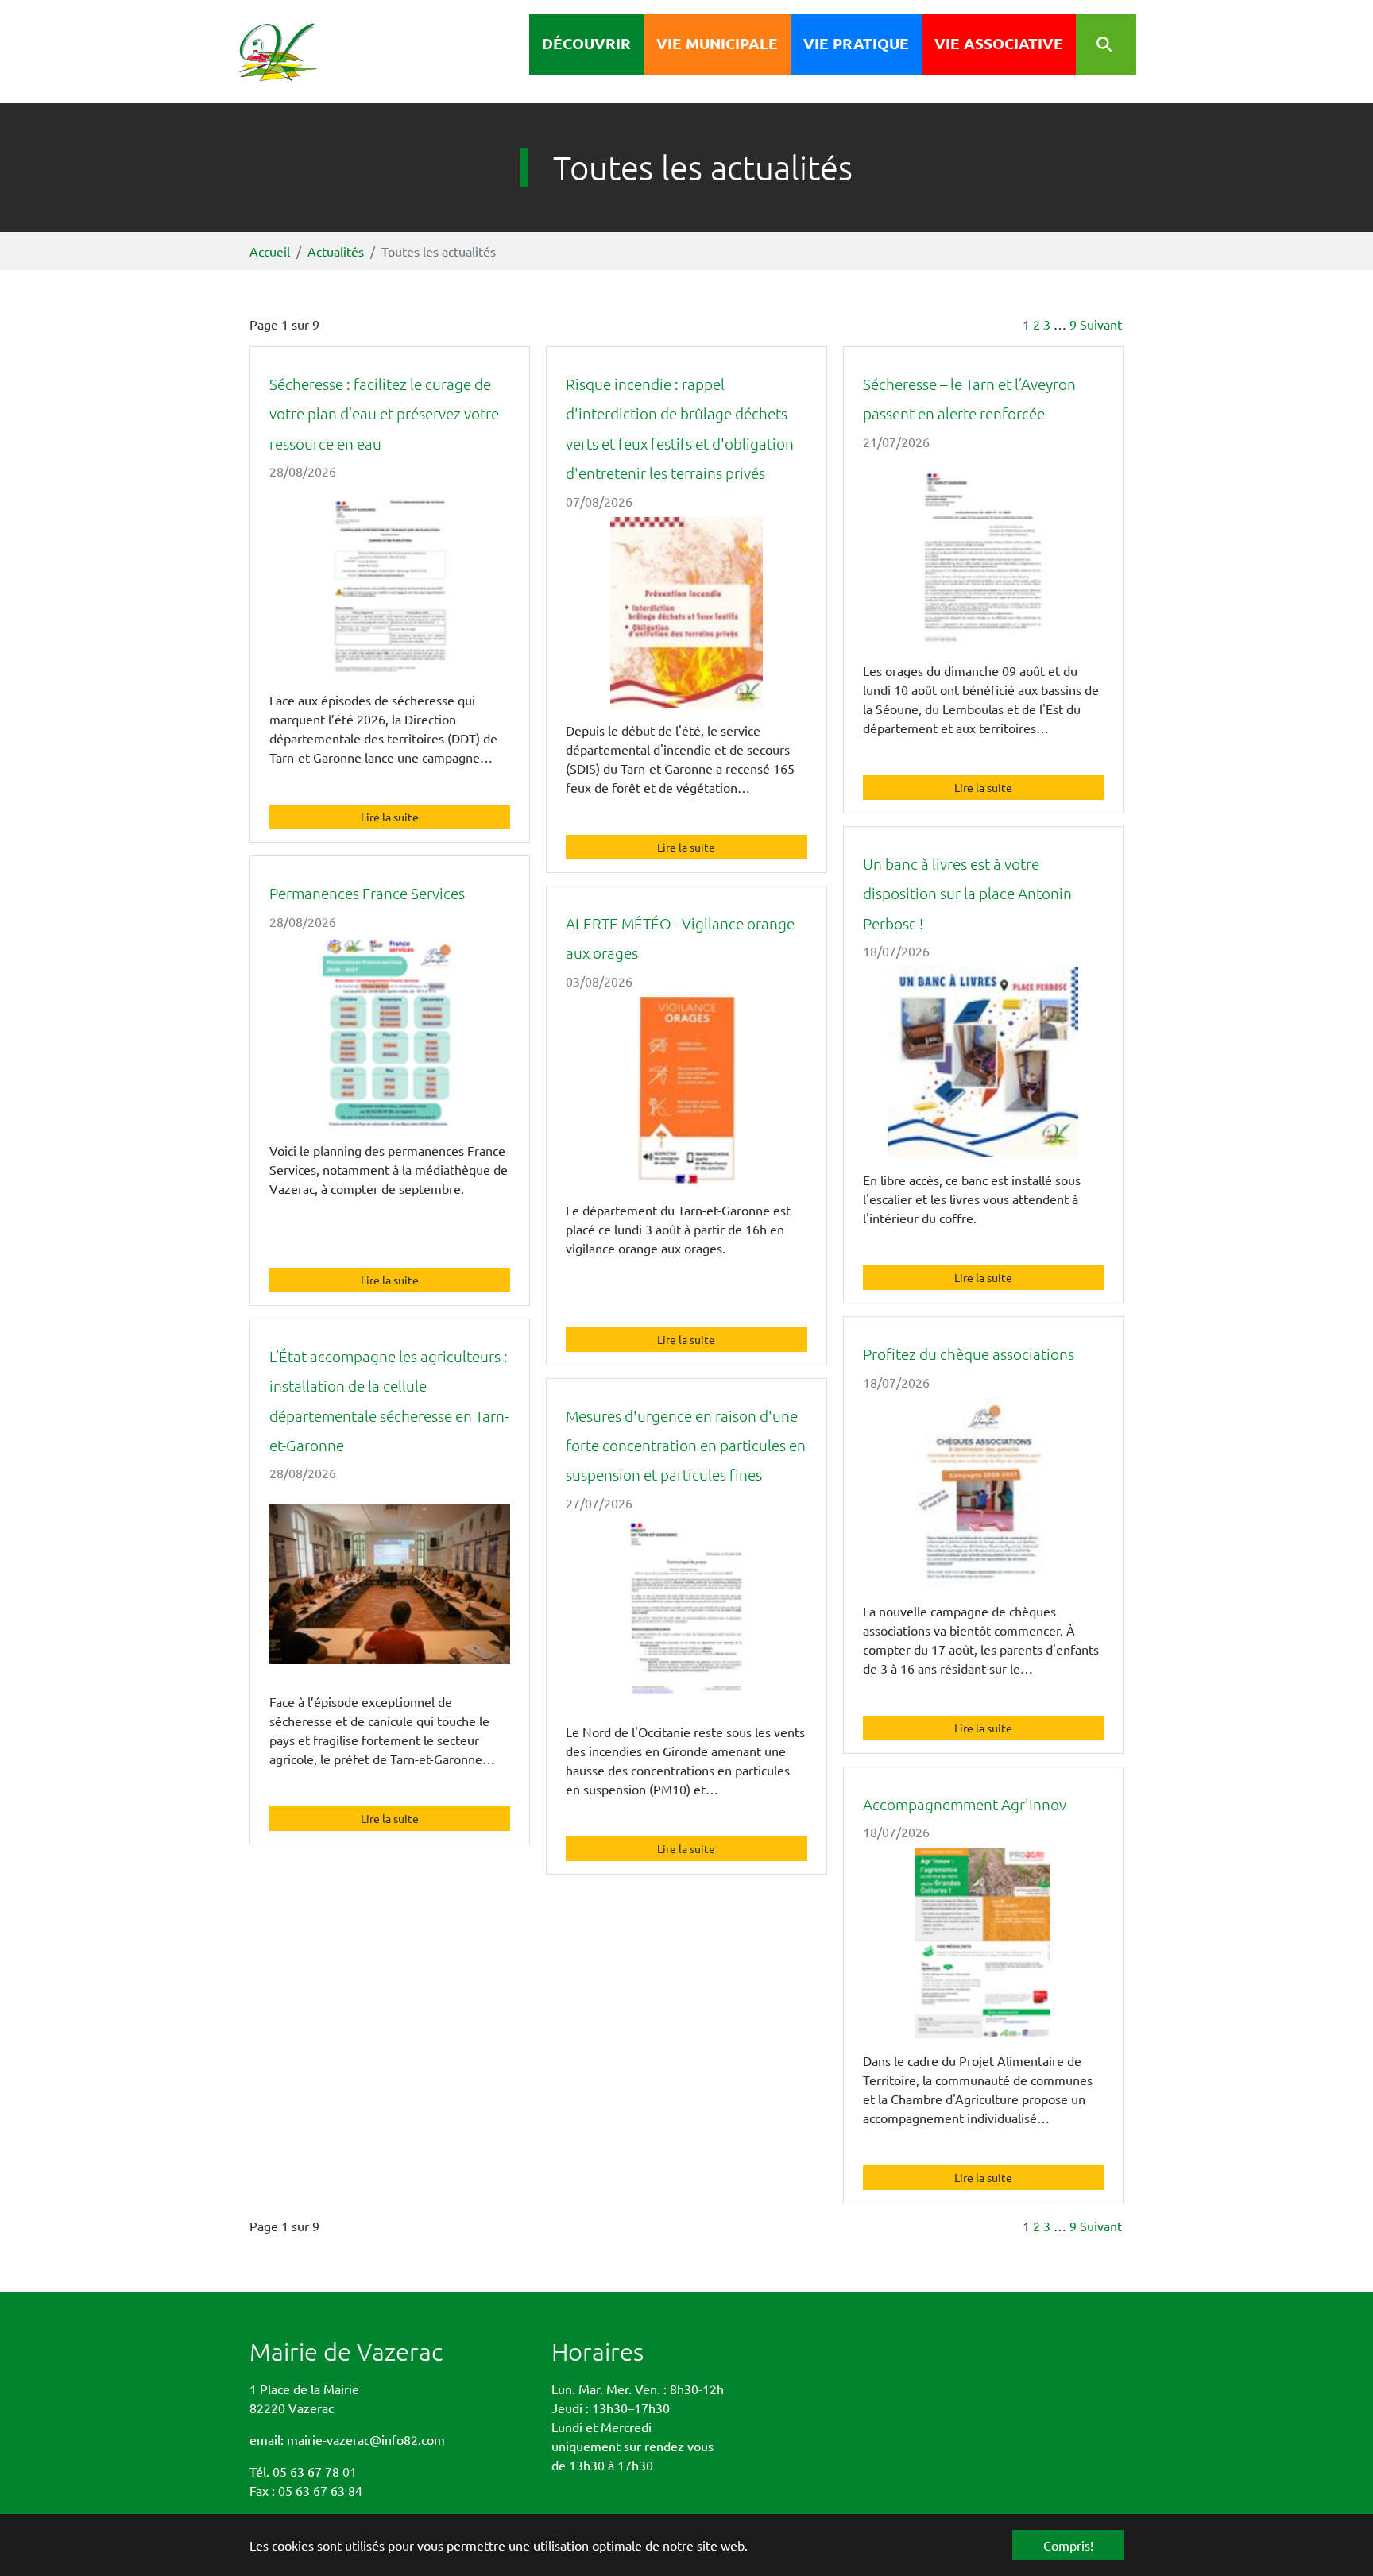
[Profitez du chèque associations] (983, 1497)
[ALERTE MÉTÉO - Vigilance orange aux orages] (686, 1096)
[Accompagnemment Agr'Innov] (983, 1947)
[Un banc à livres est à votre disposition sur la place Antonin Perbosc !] (983, 1066)
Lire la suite (390, 817)
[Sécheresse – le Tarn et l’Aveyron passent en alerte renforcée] (983, 557)
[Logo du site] (300, 52)
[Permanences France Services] (390, 1037)
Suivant (1101, 324)
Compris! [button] (1068, 2545)
